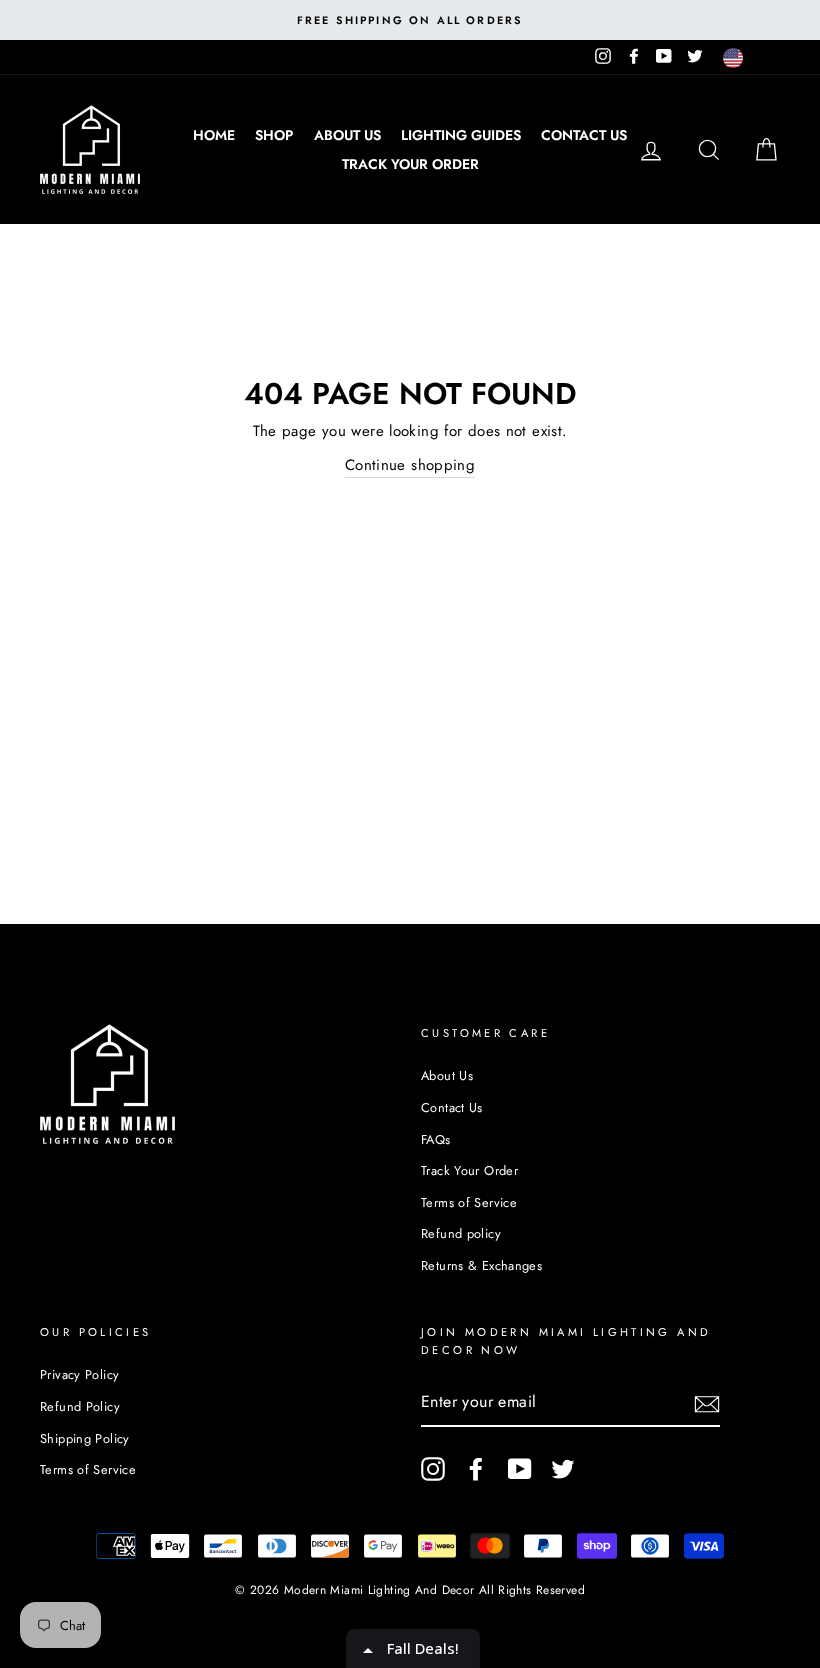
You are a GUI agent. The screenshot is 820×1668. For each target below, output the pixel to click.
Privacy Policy (79, 1374)
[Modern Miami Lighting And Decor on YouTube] (520, 1469)
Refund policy (461, 1233)
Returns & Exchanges (481, 1265)
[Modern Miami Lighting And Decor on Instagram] (433, 1469)
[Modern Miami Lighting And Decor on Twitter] (563, 1469)
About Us (347, 135)
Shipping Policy (85, 1438)
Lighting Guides (461, 135)
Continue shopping (410, 465)
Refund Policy (80, 1406)
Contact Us (584, 135)
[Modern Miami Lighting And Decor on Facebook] (476, 1469)
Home (214, 135)
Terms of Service (469, 1202)
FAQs (436, 1139)
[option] (410, 20)
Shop (274, 135)
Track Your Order (410, 164)
